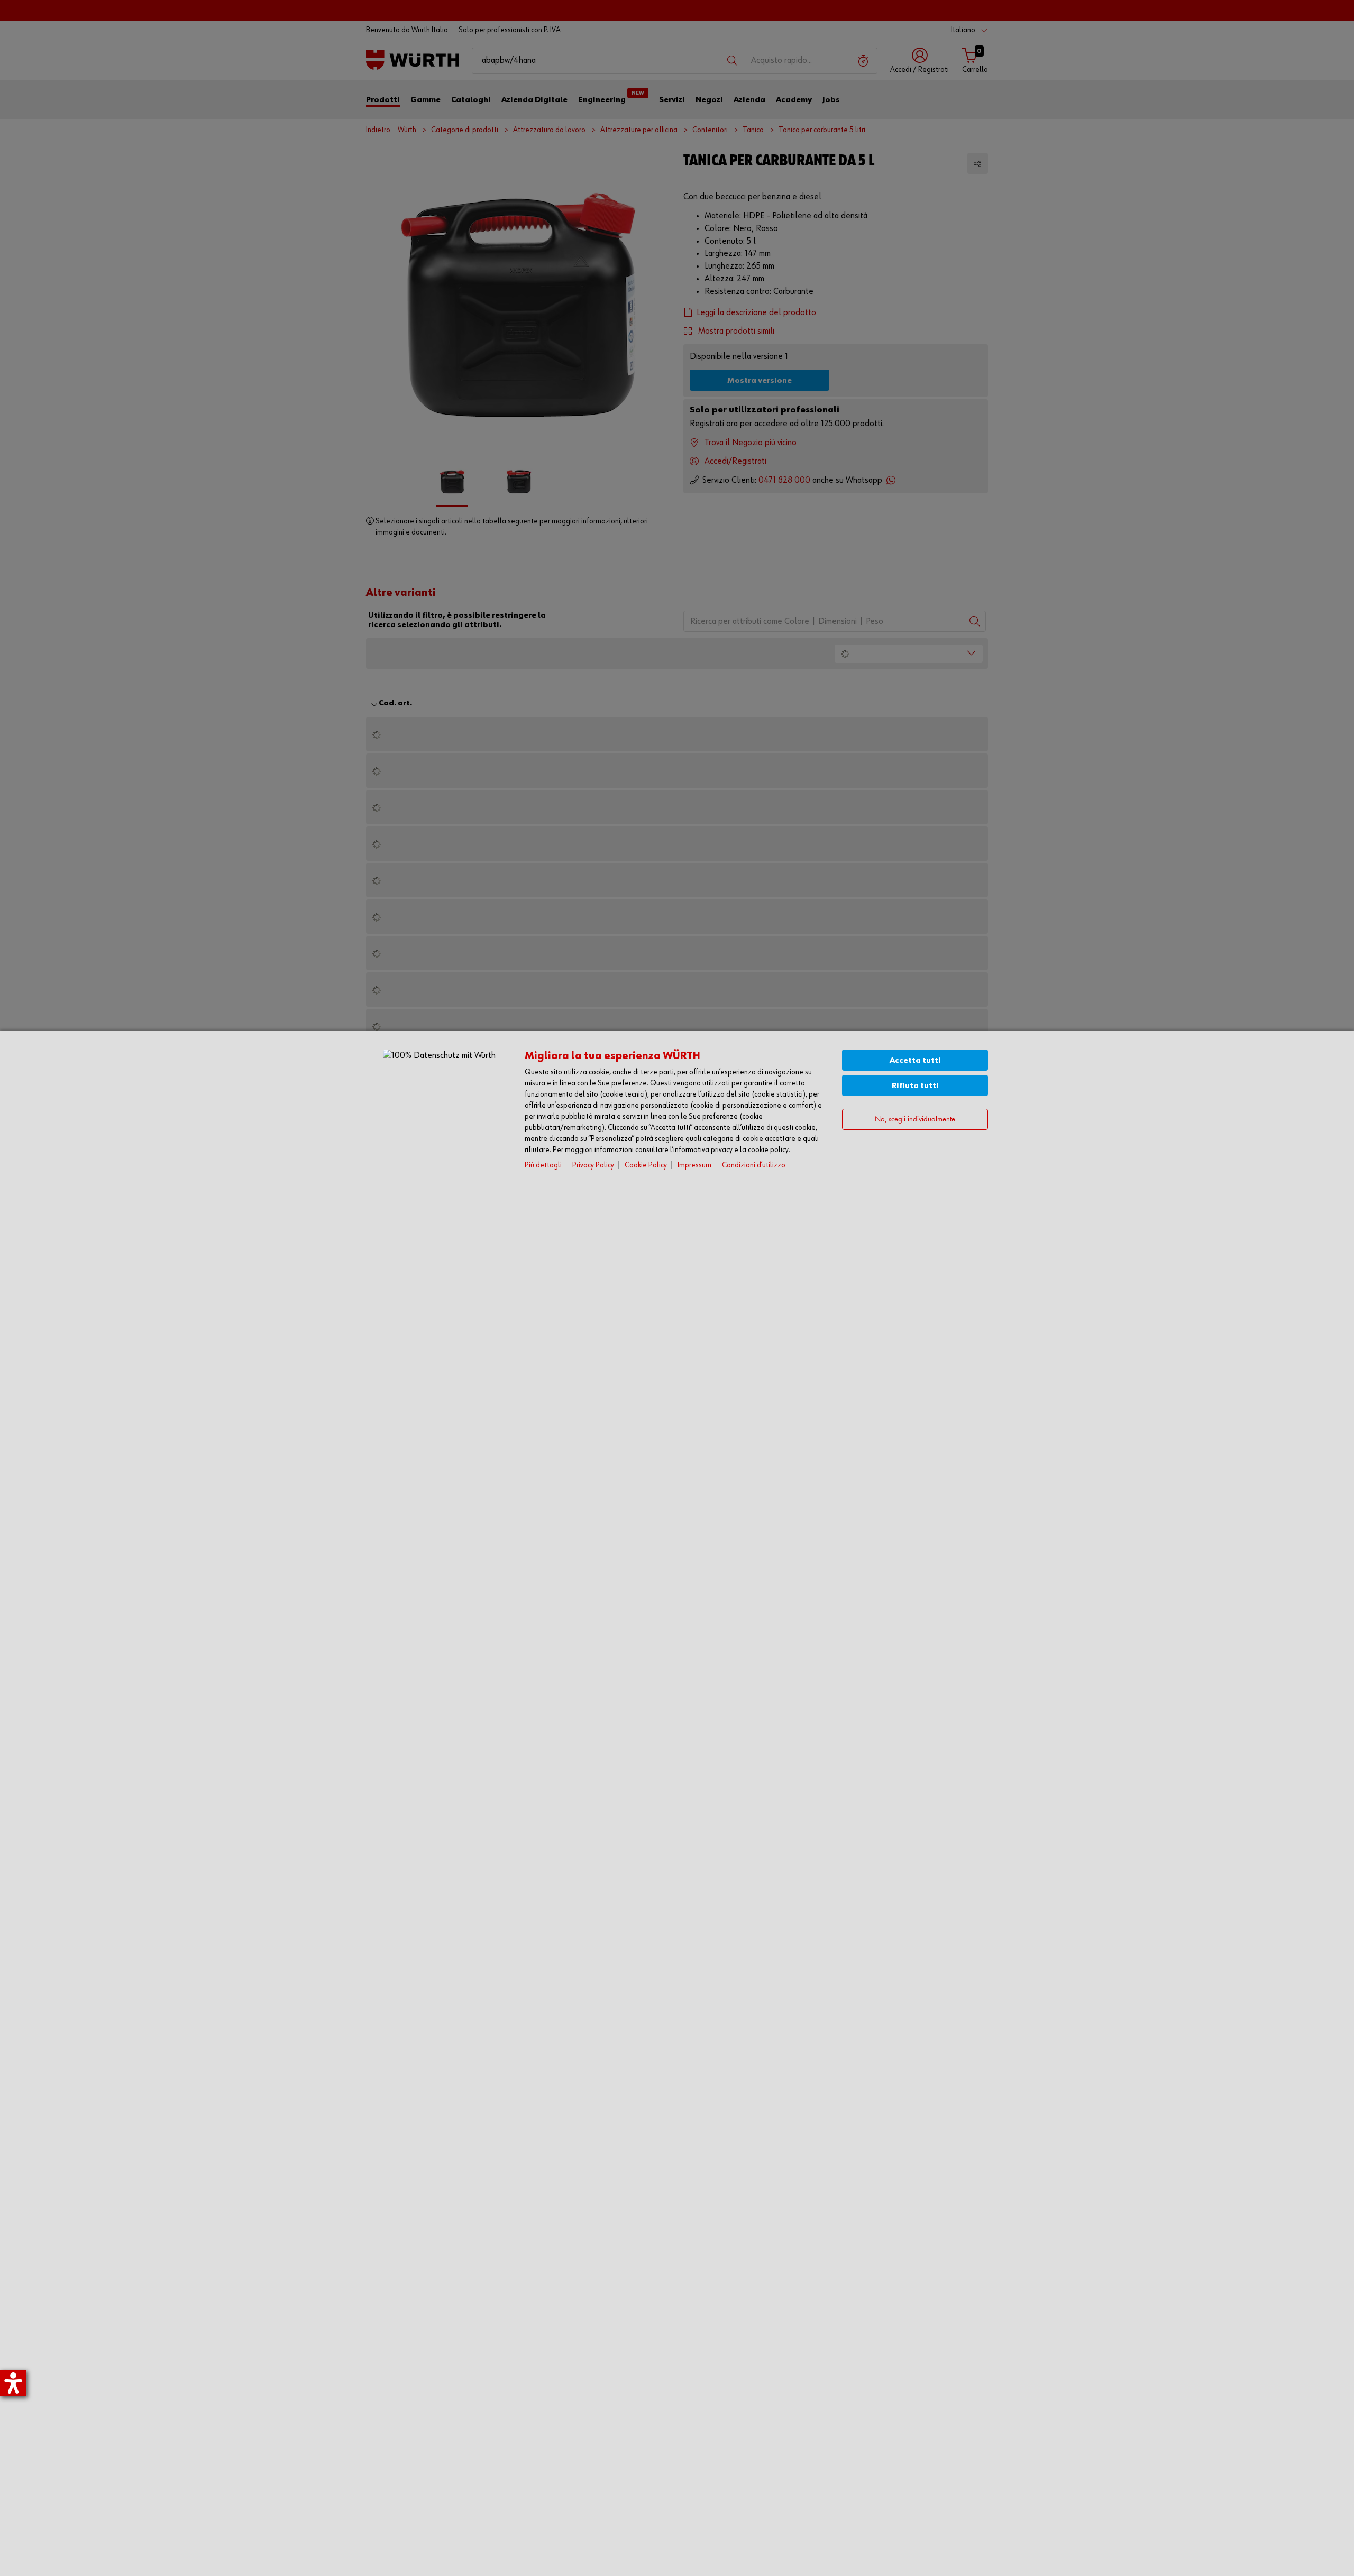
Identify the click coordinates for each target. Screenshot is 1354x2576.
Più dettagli (543, 1165)
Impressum (694, 1165)
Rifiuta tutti (915, 1086)
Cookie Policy (646, 1165)
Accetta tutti (915, 1060)
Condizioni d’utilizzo (754, 1165)
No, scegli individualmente (915, 1120)
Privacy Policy (593, 1165)
